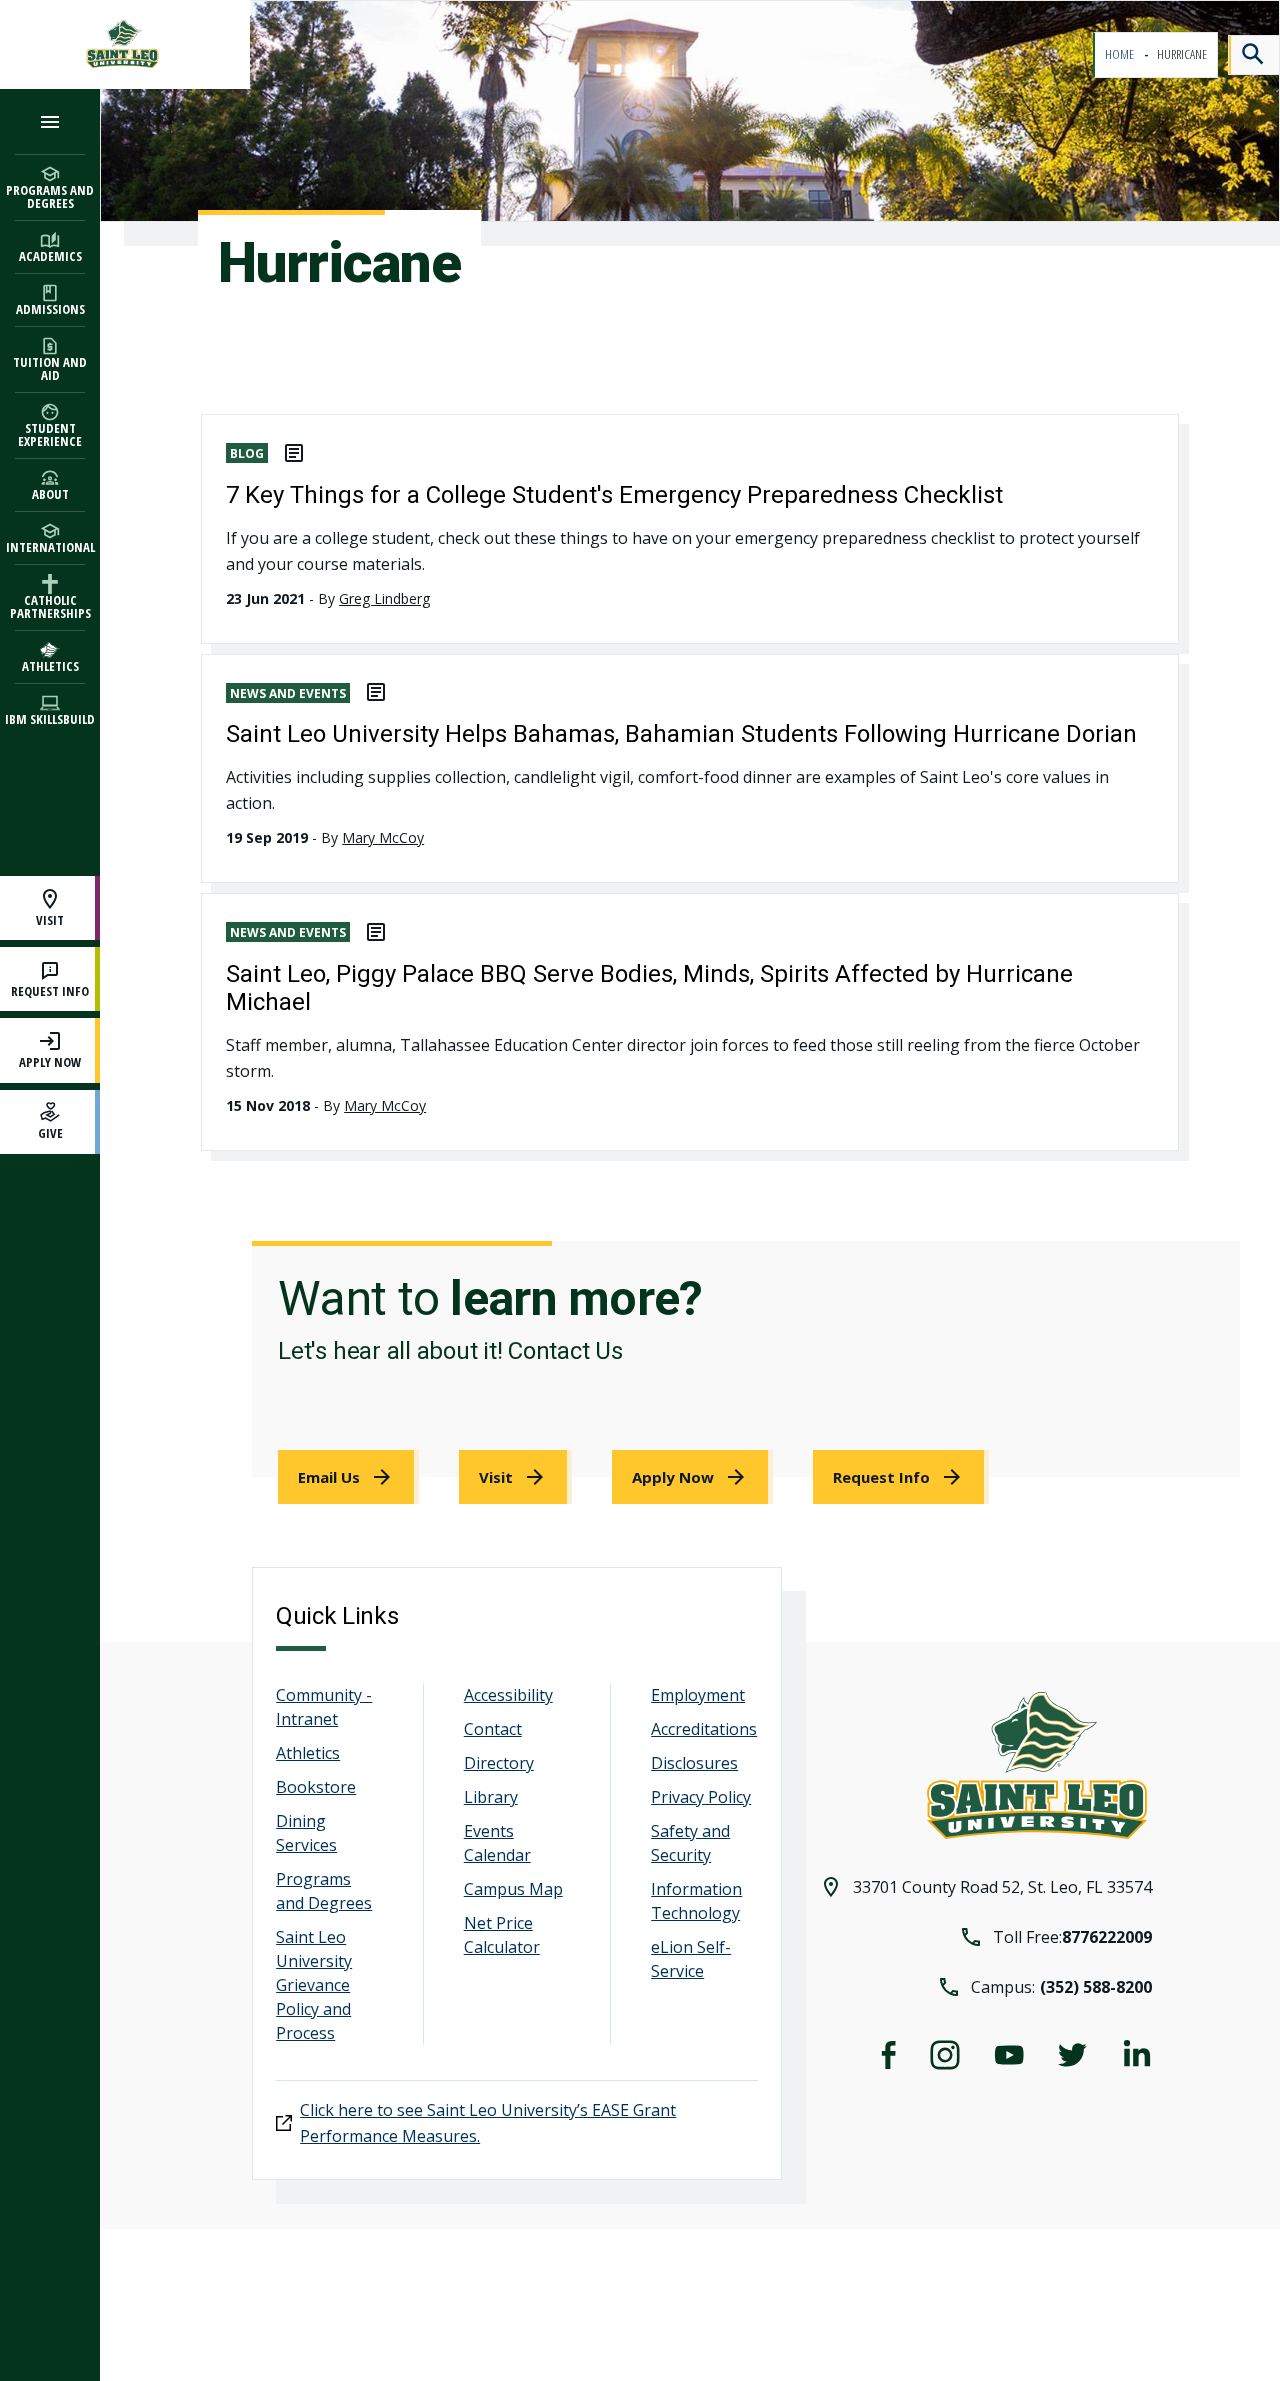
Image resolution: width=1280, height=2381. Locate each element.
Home (1120, 54)
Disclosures (694, 1763)
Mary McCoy (383, 837)
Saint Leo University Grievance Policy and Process (314, 1985)
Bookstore (316, 1787)
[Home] (125, 44)
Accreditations (704, 1729)
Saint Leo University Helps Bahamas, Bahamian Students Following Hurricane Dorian (681, 734)
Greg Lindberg (384, 598)
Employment (698, 1695)
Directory (499, 1763)
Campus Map (513, 1889)
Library (491, 1797)
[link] (348, 1477)
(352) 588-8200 (1096, 1987)
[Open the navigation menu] (50, 121)
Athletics (308, 1753)
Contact (493, 1729)
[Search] (1254, 55)
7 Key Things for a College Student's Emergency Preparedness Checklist (614, 495)
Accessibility (508, 1695)
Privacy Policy (701, 1797)
